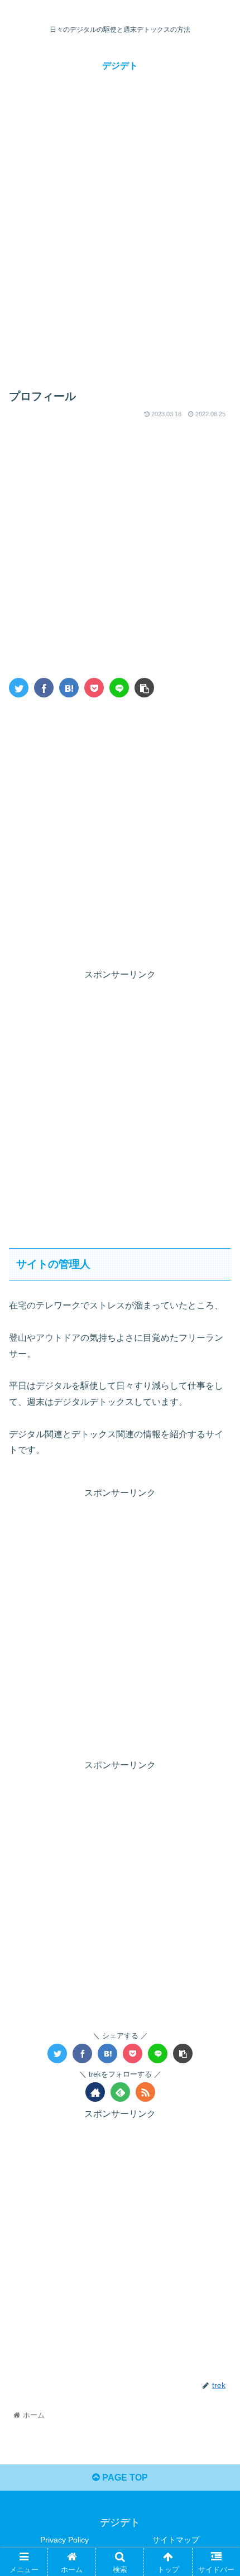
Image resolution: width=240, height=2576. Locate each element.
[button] (217, 1550)
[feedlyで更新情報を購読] (120, 2092)
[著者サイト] (95, 2092)
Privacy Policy (64, 2540)
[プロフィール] (69, 688)
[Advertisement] (120, 246)
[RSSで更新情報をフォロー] (145, 2092)
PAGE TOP (124, 2478)
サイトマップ (176, 2540)
